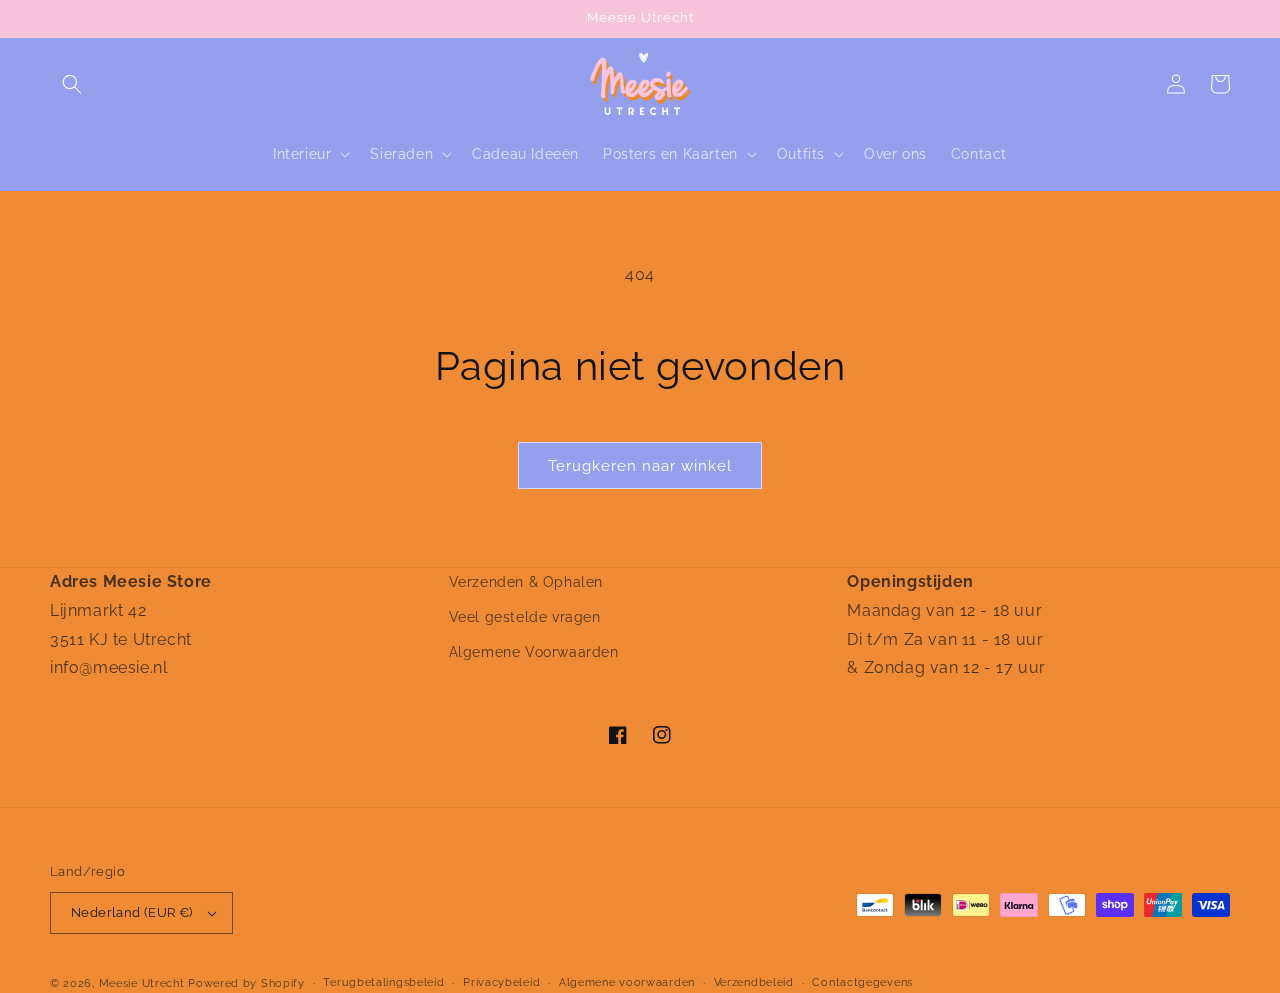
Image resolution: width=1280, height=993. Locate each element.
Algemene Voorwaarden (534, 652)
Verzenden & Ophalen (526, 582)
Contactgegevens (862, 982)
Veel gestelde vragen (525, 617)
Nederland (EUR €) (132, 912)
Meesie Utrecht (142, 983)
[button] (72, 84)
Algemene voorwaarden (627, 982)
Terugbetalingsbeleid (383, 982)
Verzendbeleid (754, 982)
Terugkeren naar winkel (640, 466)
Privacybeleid (501, 982)
